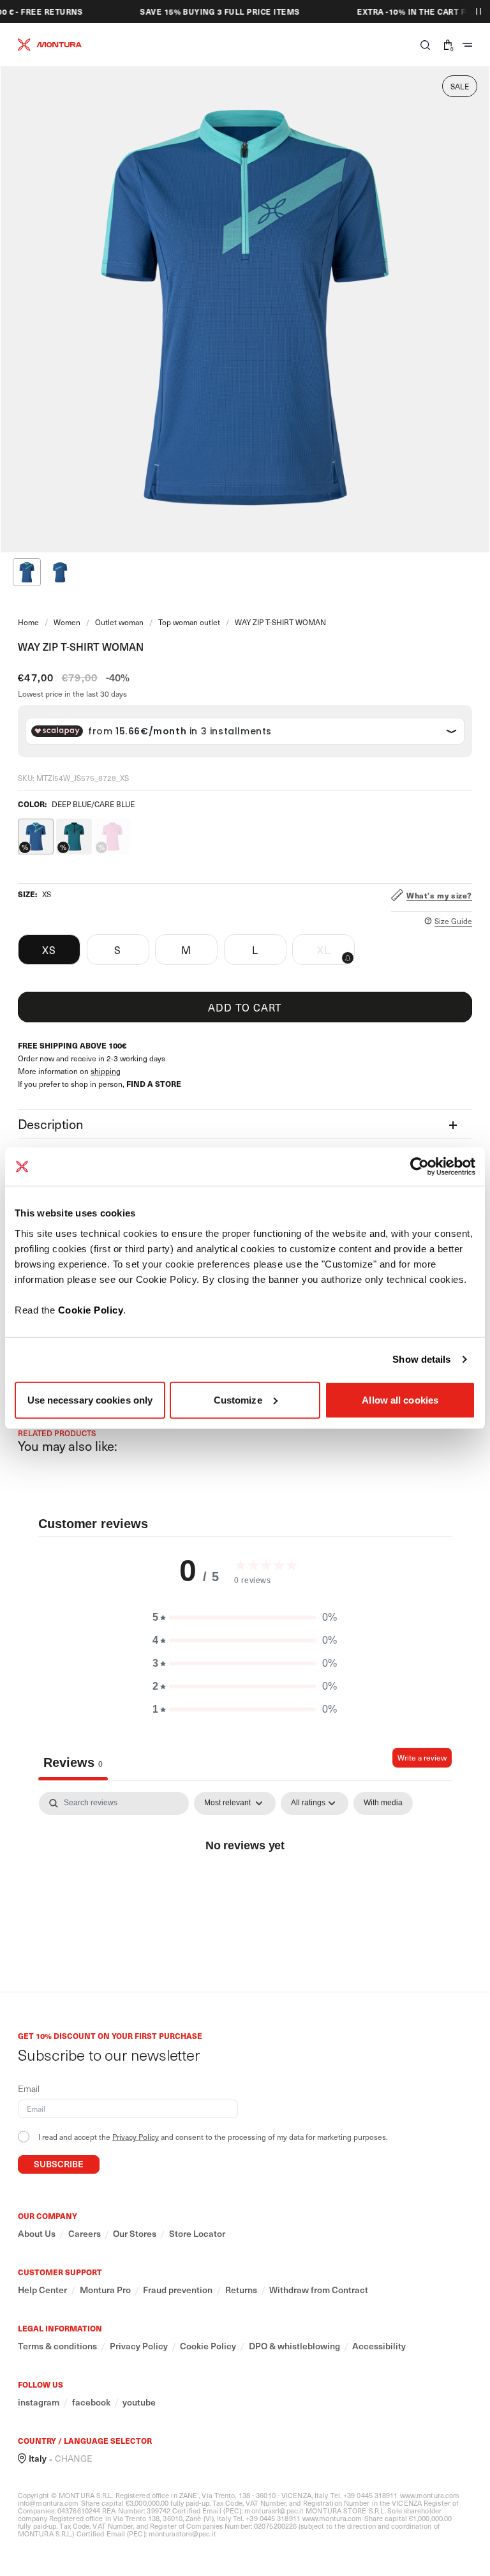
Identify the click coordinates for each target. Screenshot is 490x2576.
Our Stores (135, 2234)
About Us (37, 2234)
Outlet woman (119, 622)
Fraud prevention (178, 2290)
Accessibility (379, 2346)
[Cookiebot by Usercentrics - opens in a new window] (419, 1167)
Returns (241, 2290)
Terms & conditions (57, 2346)
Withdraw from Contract (319, 2290)
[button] (425, 45)
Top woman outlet (189, 622)
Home (28, 622)
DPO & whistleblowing (294, 2346)
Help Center (42, 2290)
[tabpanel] (245, 1888)
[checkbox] (383, 1803)
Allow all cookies (400, 1399)
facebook (91, 2402)
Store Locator (197, 2234)
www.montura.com (430, 2495)
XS (49, 950)
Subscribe (59, 2164)
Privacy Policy (136, 2137)
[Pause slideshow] (479, 11)
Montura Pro (105, 2290)
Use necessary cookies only (90, 1399)
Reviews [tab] (73, 1762)
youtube (139, 2402)
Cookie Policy (91, 1309)
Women (67, 622)
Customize (238, 1399)
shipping (106, 1071)
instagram (39, 2402)
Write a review (422, 1757)
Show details (421, 1359)
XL (336, 953)
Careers (85, 2234)
